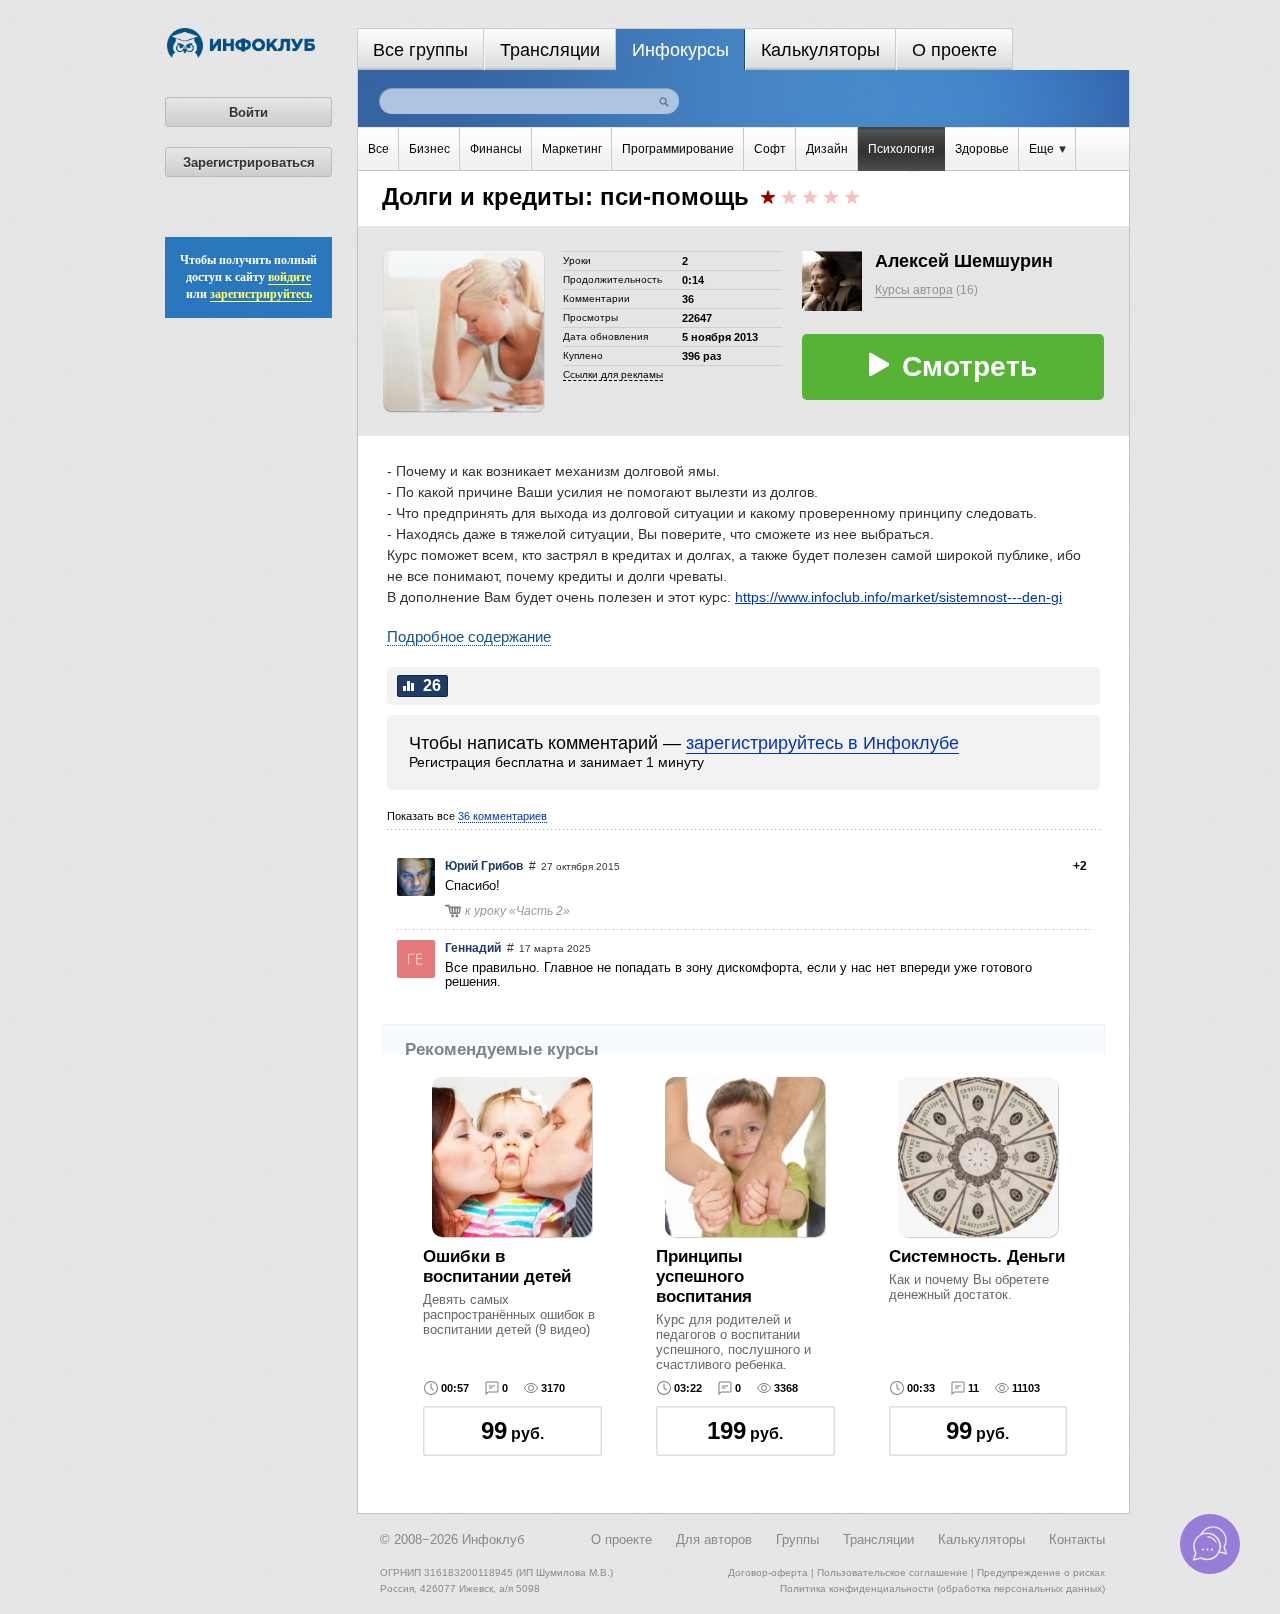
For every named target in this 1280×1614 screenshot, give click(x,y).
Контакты (1077, 1539)
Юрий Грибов (484, 866)
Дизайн (827, 149)
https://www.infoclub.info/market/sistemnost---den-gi (898, 597)
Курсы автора (914, 290)
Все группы (420, 50)
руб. (512, 1430)
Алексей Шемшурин (964, 261)
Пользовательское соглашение (892, 1572)
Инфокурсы (680, 50)
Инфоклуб (493, 1539)
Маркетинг (572, 149)
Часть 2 (539, 911)
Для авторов (714, 1539)
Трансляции (550, 50)
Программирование (678, 149)
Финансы (496, 149)
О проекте (954, 50)
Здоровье (982, 149)
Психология (901, 149)
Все (378, 149)
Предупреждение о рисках (1041, 1572)
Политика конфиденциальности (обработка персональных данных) (942, 1588)
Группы (797, 1539)
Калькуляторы (820, 50)
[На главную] (241, 54)
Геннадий (473, 948)
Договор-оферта (768, 1572)
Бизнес (429, 149)
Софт (770, 149)
